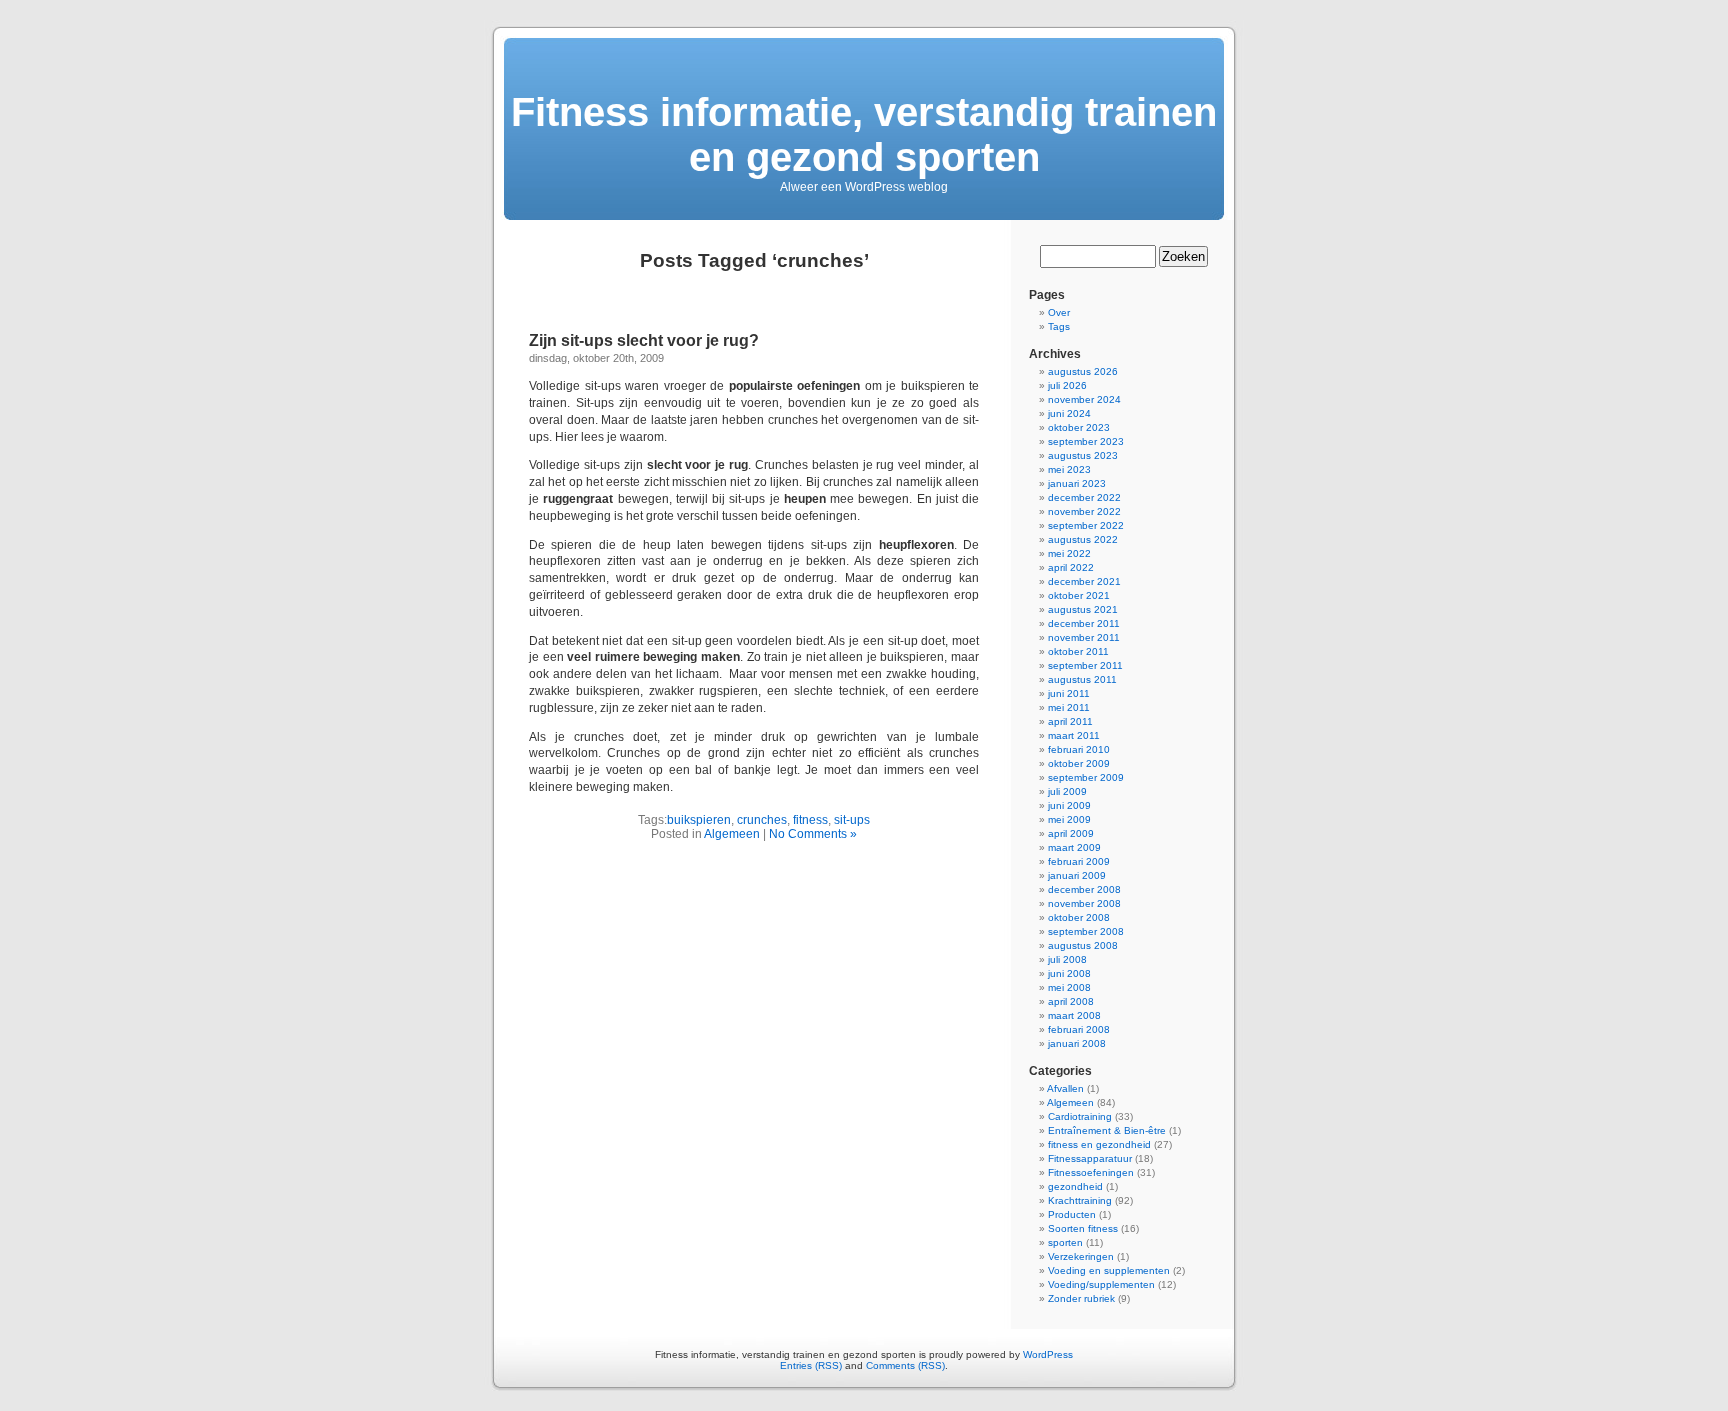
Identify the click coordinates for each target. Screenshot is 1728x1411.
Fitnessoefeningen (1091, 1172)
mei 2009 (1069, 819)
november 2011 (1084, 637)
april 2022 (1071, 567)
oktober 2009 (1079, 763)
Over (1059, 312)
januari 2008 (1077, 1043)
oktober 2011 (1078, 651)
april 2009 (1071, 833)
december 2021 (1084, 581)
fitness (810, 820)
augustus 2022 (1083, 539)
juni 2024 (1069, 413)
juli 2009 (1067, 791)
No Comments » (813, 834)
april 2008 (1071, 1001)
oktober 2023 (1079, 427)
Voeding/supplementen (1101, 1284)
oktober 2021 (1079, 595)
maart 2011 (1074, 735)
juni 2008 (1069, 973)
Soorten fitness (1083, 1228)
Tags (1059, 326)
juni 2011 (1069, 693)
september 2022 (1086, 525)
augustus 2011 (1082, 679)
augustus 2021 (1083, 609)
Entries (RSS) (811, 1365)
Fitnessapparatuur (1090, 1158)
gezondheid (1075, 1186)
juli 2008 (1067, 959)
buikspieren (699, 820)
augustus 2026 (1083, 371)
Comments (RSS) (905, 1365)
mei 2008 (1069, 987)
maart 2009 (1074, 847)
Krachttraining (1080, 1200)
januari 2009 (1077, 875)
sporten (1065, 1242)
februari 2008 (1079, 1029)
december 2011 (1084, 623)
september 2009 (1086, 777)
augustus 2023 (1083, 455)
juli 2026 (1067, 385)
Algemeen (732, 834)
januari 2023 (1077, 483)
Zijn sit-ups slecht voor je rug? (644, 340)
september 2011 (1085, 665)
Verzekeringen (1081, 1256)
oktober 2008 (1079, 917)
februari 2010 (1079, 749)
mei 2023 (1069, 469)
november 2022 (1084, 511)
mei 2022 (1069, 553)
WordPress (1048, 1354)
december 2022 (1084, 497)
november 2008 (1084, 903)
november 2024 (1084, 399)
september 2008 (1086, 931)
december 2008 (1084, 889)
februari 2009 (1079, 861)
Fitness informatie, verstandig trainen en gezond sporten (864, 134)
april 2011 (1070, 721)
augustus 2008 (1083, 945)
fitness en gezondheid (1099, 1144)
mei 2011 (1069, 707)
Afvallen (1065, 1088)
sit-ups (852, 820)
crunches (762, 820)
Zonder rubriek (1081, 1298)
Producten (1072, 1214)
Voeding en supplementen (1109, 1270)
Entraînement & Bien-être (1107, 1130)
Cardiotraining (1080, 1116)
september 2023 (1086, 441)
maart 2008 (1074, 1015)
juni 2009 (1069, 805)
